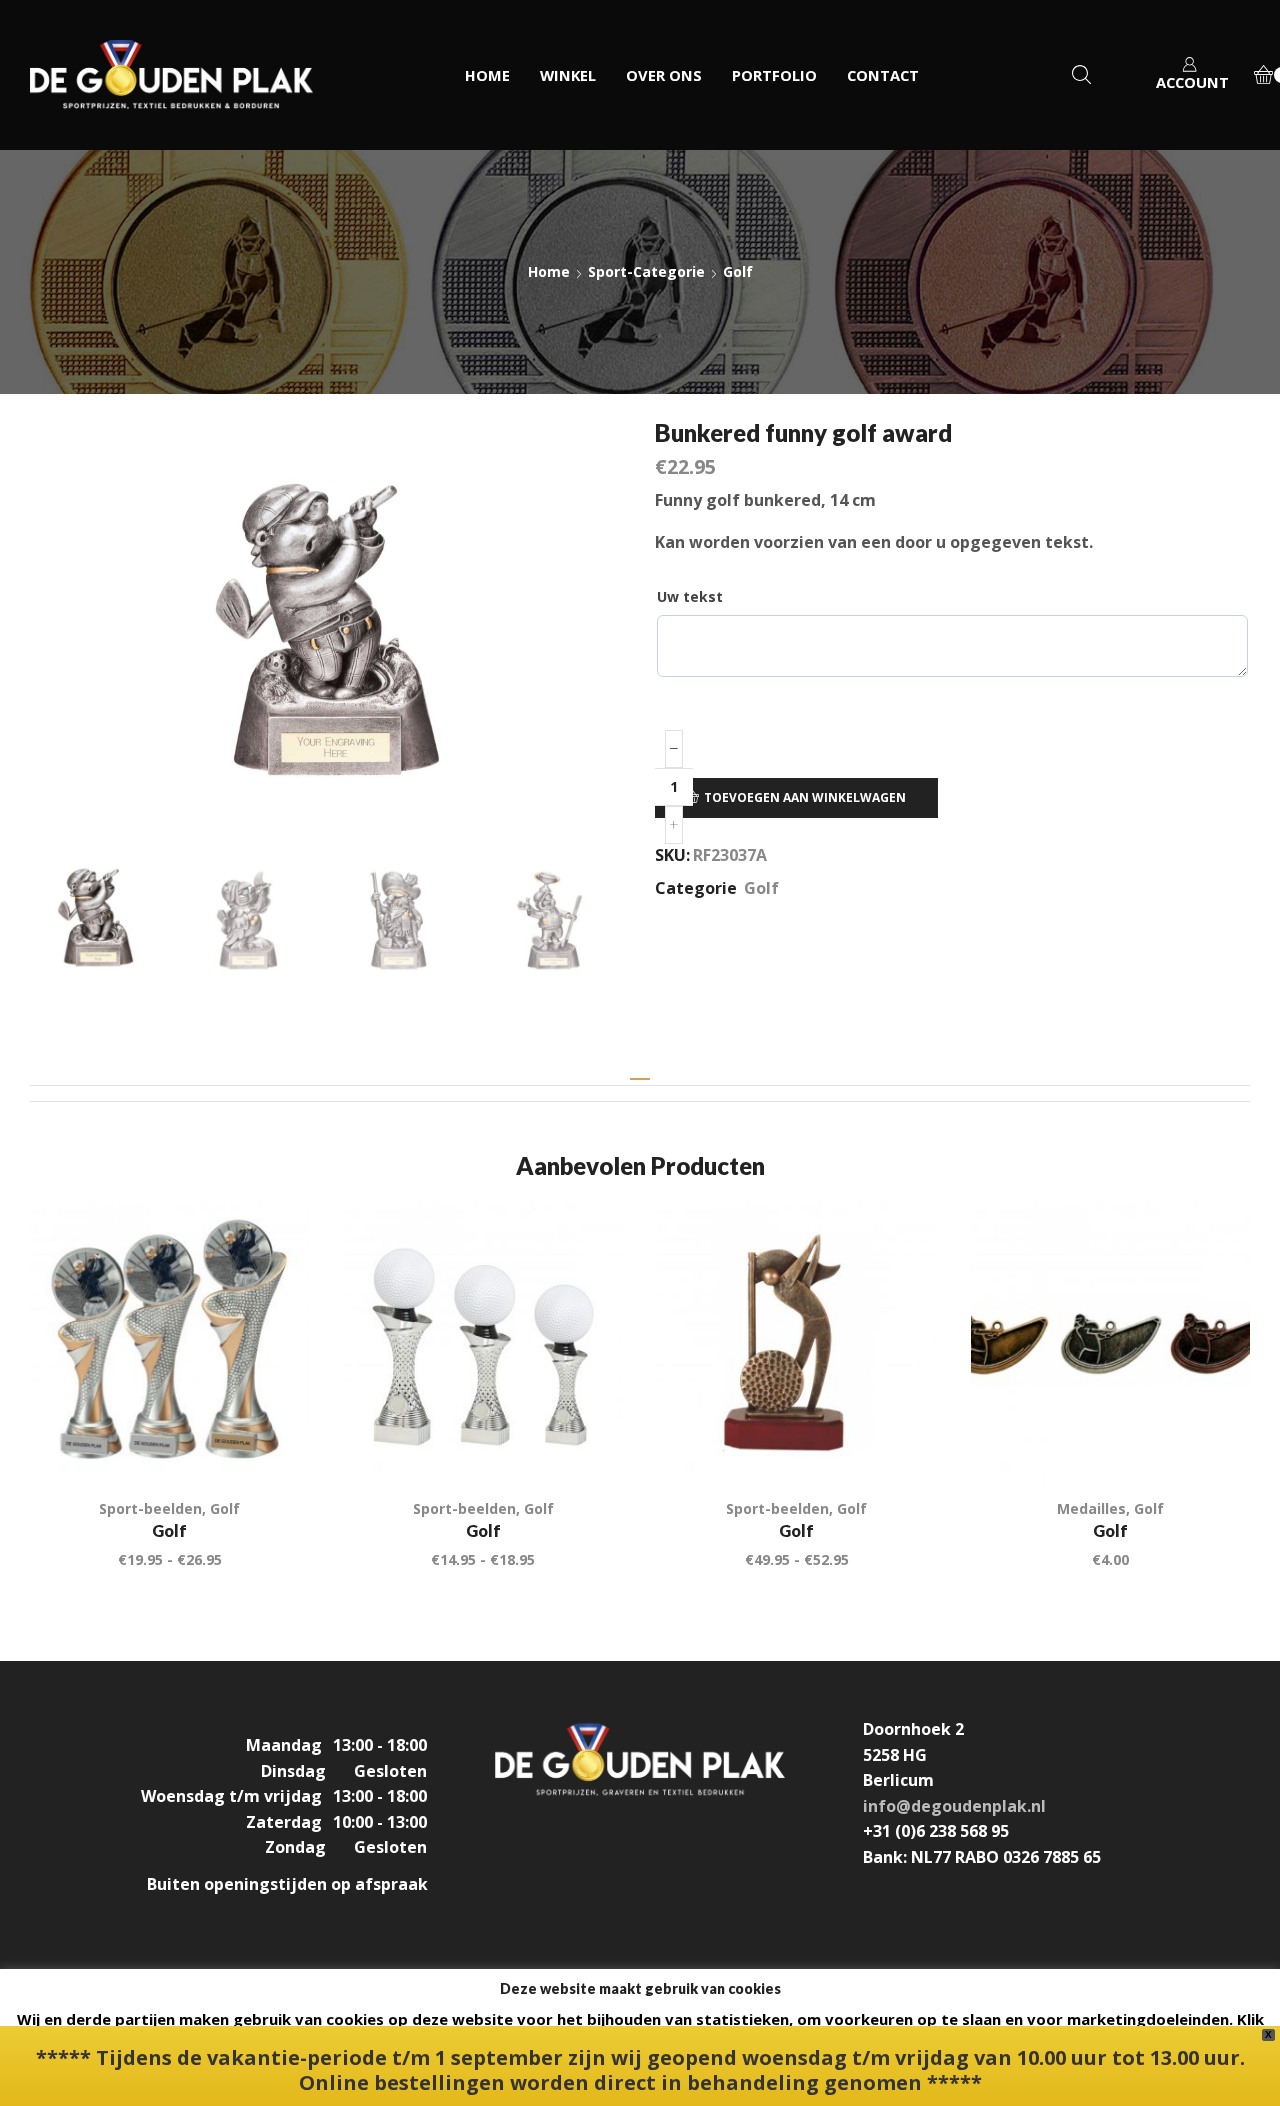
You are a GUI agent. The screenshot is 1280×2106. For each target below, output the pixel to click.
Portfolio (774, 75)
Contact (883, 75)
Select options (898, 1440)
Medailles (1091, 1508)
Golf (738, 271)
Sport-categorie (646, 271)
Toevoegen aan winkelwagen (805, 797)
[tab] (640, 1073)
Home (487, 75)
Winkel (568, 75)
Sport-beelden (150, 1508)
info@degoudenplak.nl (954, 1806)
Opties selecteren (271, 1440)
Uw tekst (690, 596)
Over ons (664, 75)
